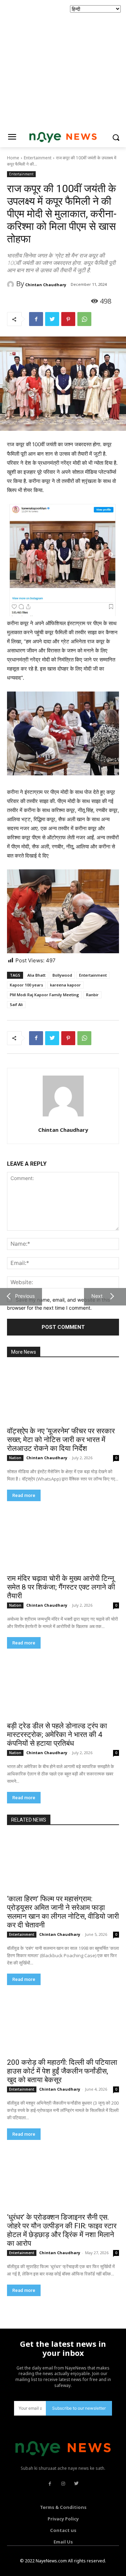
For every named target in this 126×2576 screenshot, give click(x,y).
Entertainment (38, 158)
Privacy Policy (63, 2519)
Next (96, 1296)
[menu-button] (12, 138)
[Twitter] (52, 319)
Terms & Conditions (63, 2507)
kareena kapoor (65, 985)
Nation (15, 1458)
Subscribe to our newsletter (79, 2408)
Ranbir (92, 995)
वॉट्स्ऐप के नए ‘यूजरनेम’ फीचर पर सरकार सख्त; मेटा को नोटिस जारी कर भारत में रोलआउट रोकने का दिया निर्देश (61, 1440)
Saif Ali (16, 1004)
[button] (116, 138)
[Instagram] (63, 2484)
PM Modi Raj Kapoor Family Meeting (44, 995)
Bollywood (62, 975)
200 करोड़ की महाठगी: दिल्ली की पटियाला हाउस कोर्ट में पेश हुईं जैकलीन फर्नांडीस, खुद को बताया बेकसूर (62, 2071)
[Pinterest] (68, 319)
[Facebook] (36, 319)
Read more (24, 1495)
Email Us (63, 2542)
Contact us (63, 2530)
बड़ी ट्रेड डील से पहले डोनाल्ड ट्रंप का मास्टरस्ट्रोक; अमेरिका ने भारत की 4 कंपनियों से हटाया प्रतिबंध (57, 1735)
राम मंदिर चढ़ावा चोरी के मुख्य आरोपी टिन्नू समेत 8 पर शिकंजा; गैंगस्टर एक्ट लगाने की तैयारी (61, 1587)
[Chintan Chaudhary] (12, 284)
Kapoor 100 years (26, 985)
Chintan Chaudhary (46, 285)
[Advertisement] (63, 63)
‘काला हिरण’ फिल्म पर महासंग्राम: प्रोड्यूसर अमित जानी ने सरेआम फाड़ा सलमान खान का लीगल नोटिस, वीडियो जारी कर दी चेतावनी (63, 1912)
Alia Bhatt (36, 975)
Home (13, 158)
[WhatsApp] (84, 319)
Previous (23, 1296)
